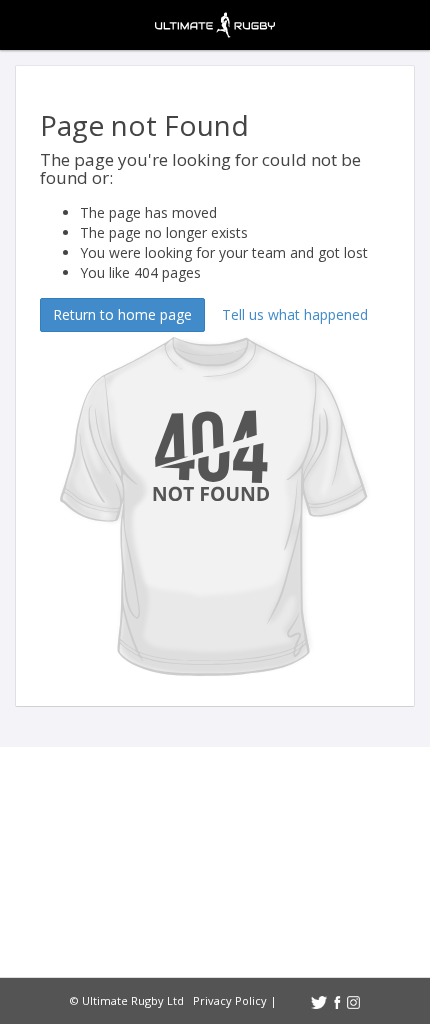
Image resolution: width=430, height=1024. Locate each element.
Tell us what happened (295, 314)
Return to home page (122, 314)
